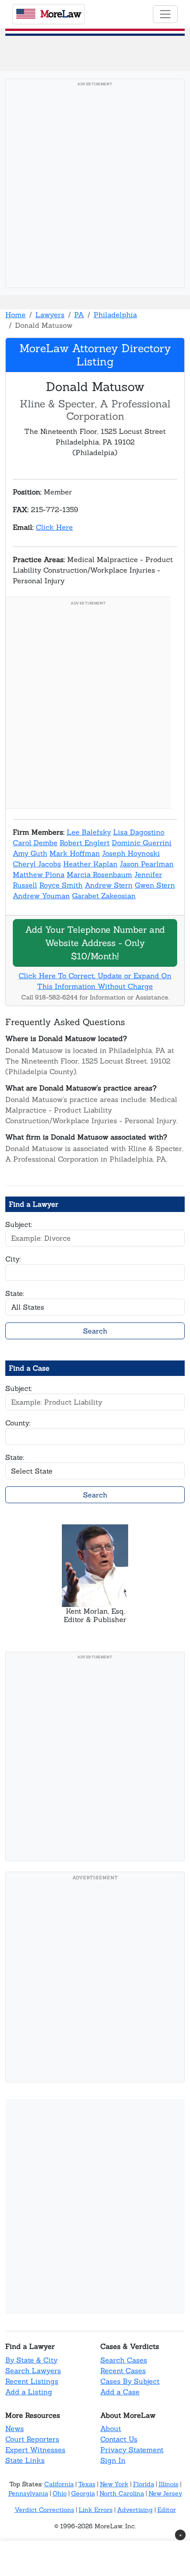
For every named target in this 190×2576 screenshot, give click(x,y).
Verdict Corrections (44, 2510)
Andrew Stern (109, 885)
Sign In (113, 2460)
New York (114, 2484)
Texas (87, 2484)
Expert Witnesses (35, 2450)
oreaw (61, 14)
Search (95, 1331)
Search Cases (124, 2360)
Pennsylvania (28, 2493)
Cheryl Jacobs (37, 864)
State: (15, 1293)
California (59, 2484)
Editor (167, 2510)
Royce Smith (61, 885)
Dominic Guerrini (142, 843)
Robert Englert (85, 843)
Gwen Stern (155, 885)
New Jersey (165, 2493)
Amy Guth (30, 853)
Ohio (60, 2493)
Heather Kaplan (90, 864)
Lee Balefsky (89, 832)
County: (18, 1423)
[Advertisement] (95, 186)
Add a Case (120, 2392)
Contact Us (119, 2439)
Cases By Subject (130, 2381)
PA (79, 315)
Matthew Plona (39, 874)
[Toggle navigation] (165, 14)
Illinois (169, 2484)
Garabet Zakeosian (104, 896)
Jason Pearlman (147, 864)
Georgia (83, 2493)
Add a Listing (29, 2392)
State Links (25, 2460)
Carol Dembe (35, 843)
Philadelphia (115, 315)
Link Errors (96, 2510)
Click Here (54, 527)
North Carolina (122, 2493)
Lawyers (50, 315)
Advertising (135, 2510)
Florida (144, 2484)
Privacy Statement (132, 2450)
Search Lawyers (33, 2371)
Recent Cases (123, 2371)
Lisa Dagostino (139, 832)
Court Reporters (32, 2439)
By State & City (31, 2360)
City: (13, 1259)
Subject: (19, 1224)
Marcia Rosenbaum (99, 874)
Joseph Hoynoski (131, 853)
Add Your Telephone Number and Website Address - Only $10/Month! (95, 943)
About (111, 2428)
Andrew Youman (41, 896)
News (15, 2428)
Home (15, 315)
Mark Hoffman (75, 853)
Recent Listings (32, 2381)
